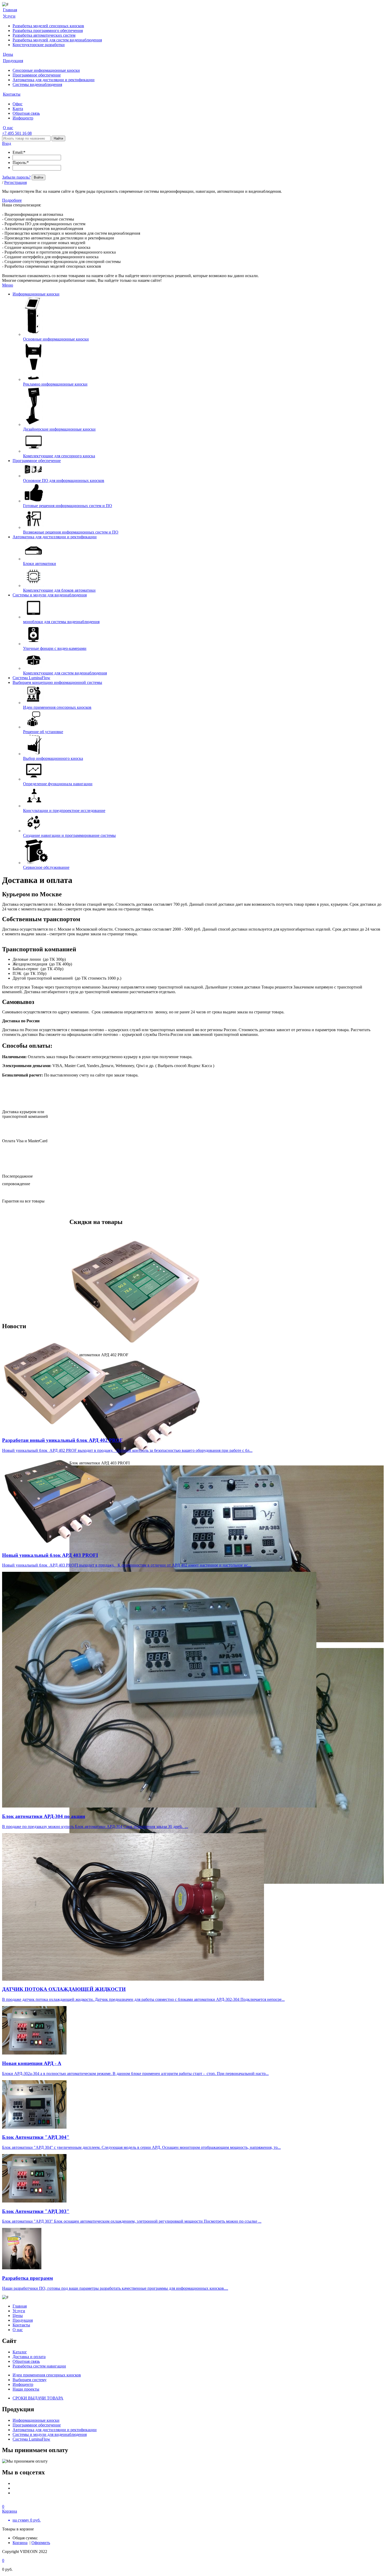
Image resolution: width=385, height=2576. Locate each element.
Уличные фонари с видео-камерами (55, 648)
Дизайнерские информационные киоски (59, 429)
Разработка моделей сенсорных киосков (48, 26)
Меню (8, 285)
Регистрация (15, 182)
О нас (18, 2330)
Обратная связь (26, 113)
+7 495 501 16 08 (17, 133)
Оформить (41, 2543)
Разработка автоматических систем (44, 35)
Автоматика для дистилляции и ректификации (55, 537)
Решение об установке (43, 732)
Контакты (21, 2325)
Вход (7, 143)
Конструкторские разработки (39, 45)
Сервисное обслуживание (46, 867)
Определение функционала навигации (58, 784)
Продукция (23, 2320)
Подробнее (12, 200)
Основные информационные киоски (56, 339)
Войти (38, 177)
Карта (18, 109)
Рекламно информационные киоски (55, 384)
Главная (20, 2306)
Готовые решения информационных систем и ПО (68, 506)
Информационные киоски (36, 294)
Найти (58, 138)
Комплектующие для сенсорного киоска (59, 456)
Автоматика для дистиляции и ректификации (54, 80)
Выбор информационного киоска (53, 758)
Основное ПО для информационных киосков (64, 480)
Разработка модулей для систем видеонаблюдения (57, 40)
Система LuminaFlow (31, 678)
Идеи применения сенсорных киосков (57, 707)
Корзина (20, 2543)
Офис (18, 104)
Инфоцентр (23, 118)
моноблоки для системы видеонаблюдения (61, 622)
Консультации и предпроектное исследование (64, 811)
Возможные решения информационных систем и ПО (71, 532)
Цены (18, 2316)
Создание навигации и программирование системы (69, 835)
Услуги (19, 2311)
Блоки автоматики (40, 564)
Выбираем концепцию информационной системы (57, 682)
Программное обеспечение (37, 75)
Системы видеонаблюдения (37, 84)
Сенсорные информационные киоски (46, 70)
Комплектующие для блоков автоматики (59, 590)
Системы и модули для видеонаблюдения (50, 595)
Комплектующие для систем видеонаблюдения (65, 673)
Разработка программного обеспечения (48, 31)
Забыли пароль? (16, 177)
